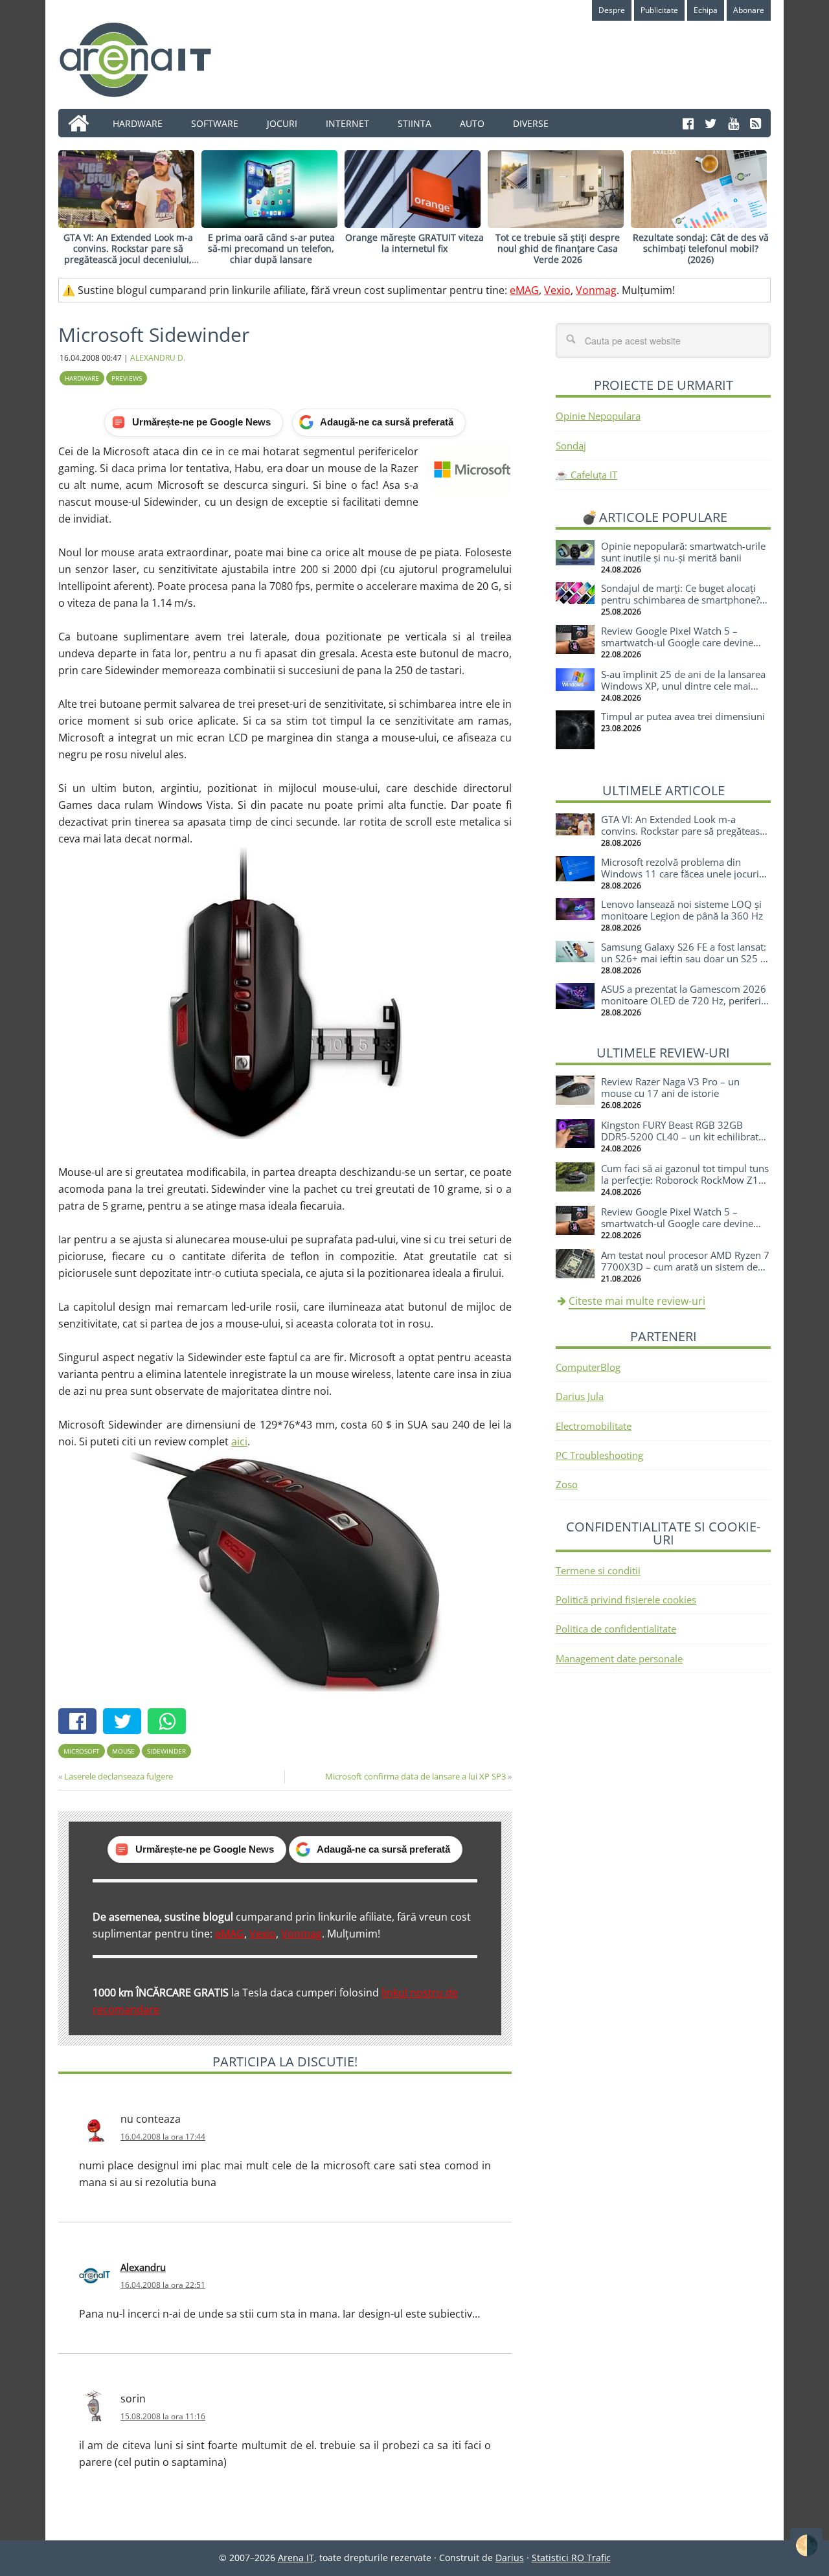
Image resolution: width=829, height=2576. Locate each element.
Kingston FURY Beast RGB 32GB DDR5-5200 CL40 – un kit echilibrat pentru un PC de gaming (680, 1136)
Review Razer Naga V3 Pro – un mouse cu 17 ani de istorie (670, 1087)
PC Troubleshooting (599, 1455)
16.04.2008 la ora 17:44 (163, 2137)
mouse (123, 1751)
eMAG (524, 290)
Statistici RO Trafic (571, 2558)
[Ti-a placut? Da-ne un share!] (81, 1723)
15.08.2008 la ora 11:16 (163, 2416)
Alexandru (143, 2267)
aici (239, 1441)
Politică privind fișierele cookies (626, 1599)
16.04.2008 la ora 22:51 (163, 2285)
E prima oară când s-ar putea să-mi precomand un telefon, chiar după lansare (271, 248)
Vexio (557, 290)
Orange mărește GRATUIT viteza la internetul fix (414, 243)
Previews (127, 378)
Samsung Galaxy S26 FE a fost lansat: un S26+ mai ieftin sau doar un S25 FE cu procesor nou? (686, 958)
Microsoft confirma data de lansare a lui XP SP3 (415, 1776)
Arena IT (146, 60)
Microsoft (82, 1751)
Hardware (82, 378)
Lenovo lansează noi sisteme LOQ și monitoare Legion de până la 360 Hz (682, 910)
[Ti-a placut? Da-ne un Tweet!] (125, 1723)
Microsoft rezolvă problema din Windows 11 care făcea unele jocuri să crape (680, 874)
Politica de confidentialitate (616, 1629)
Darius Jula (580, 1396)
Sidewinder (166, 1751)
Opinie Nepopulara (598, 416)
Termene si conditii (598, 1570)
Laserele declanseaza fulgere (119, 1776)
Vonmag (596, 290)
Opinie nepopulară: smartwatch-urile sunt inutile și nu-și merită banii (683, 552)
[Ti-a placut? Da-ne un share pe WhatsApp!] (170, 1723)
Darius (510, 2558)
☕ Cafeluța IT (586, 475)
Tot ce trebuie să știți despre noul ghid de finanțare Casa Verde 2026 (558, 248)
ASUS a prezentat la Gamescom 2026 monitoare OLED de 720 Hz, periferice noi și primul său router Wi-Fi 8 (686, 1000)
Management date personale (619, 1658)
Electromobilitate (594, 1426)
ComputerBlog (588, 1367)
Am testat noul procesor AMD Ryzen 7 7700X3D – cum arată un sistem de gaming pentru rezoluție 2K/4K (685, 1267)
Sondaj (571, 446)
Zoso (567, 1484)
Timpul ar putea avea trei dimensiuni (683, 716)
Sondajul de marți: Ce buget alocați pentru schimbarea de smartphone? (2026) (680, 600)
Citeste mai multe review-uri (637, 1301)
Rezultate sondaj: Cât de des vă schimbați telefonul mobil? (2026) (701, 248)
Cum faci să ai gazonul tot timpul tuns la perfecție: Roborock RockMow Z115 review (686, 1180)
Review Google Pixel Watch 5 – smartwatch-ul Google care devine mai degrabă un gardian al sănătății (679, 642)
